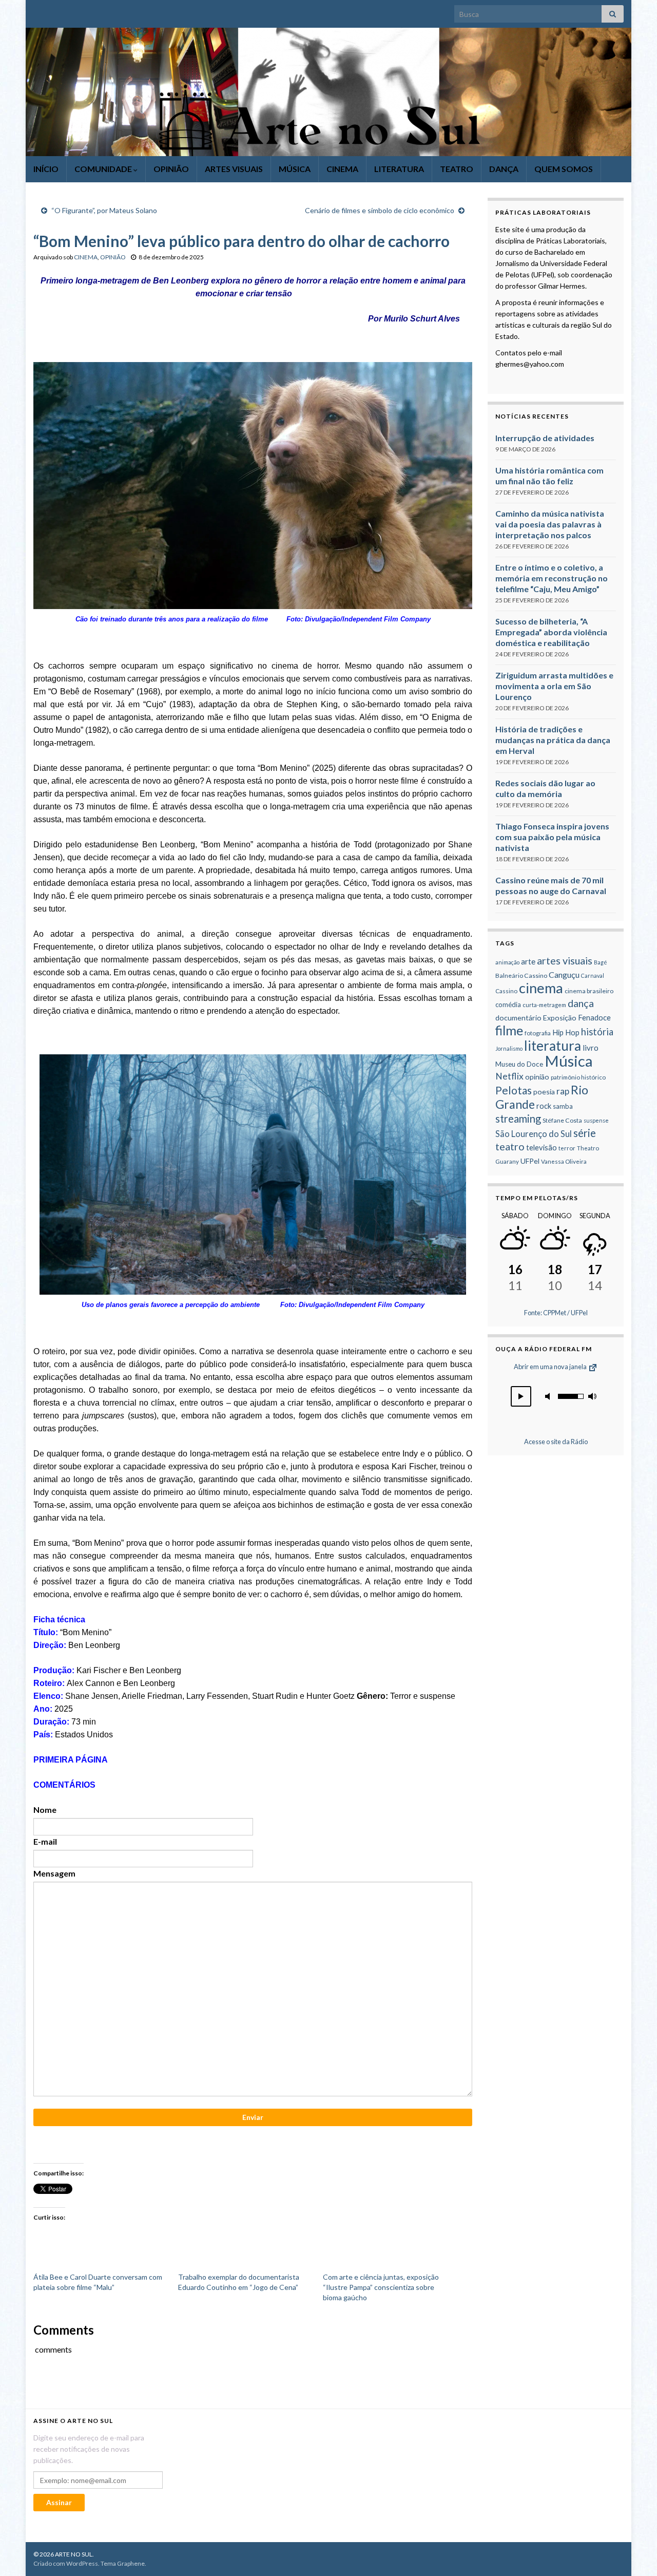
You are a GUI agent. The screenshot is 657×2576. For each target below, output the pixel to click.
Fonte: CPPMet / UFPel (556, 1313)
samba (563, 1106)
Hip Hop (566, 1032)
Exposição (560, 1018)
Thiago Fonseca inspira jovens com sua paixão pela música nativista (552, 837)
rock (544, 1106)
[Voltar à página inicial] (328, 92)
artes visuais (565, 961)
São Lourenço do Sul (534, 1134)
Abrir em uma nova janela (551, 1367)
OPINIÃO (171, 169)
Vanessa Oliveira (564, 1161)
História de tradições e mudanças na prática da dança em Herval (553, 740)
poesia (544, 1092)
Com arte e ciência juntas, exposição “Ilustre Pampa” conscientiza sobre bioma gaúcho (381, 2287)
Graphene (131, 2563)
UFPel (530, 1161)
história (597, 1032)
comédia (508, 1005)
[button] (521, 1396)
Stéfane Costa (562, 1120)
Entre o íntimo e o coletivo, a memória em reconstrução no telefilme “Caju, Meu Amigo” (552, 578)
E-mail (45, 1841)
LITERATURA (399, 169)
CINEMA (342, 169)
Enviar (253, 2117)
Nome (45, 1810)
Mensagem (54, 1873)
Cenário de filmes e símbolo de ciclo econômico (380, 210)
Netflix (509, 1076)
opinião (537, 1077)
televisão (542, 1147)
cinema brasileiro (589, 991)
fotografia (538, 1033)
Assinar (59, 2502)
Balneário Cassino (521, 976)
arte (528, 961)
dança (581, 1003)
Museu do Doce (519, 1064)
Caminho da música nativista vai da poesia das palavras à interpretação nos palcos (550, 524)
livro (591, 1048)
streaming (518, 1119)
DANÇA (504, 169)
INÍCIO (46, 169)
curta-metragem (544, 1005)
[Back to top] (634, 2553)
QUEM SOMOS (564, 169)
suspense (596, 1120)
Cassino (506, 991)
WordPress (82, 2563)
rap (563, 1091)
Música (569, 1061)
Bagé (601, 962)
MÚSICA (295, 169)
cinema (541, 988)
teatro (510, 1146)
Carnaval (593, 976)
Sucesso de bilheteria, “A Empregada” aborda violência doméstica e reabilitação (551, 632)
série (585, 1133)
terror (567, 1148)
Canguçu (564, 974)
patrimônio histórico (578, 1077)
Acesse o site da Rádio (556, 1442)
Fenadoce (594, 1017)
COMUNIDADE (104, 169)
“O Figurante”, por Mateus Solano (104, 210)
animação (507, 962)
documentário (518, 1018)
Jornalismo (509, 1048)
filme (509, 1030)
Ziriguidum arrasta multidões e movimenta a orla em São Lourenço (554, 686)
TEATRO (457, 169)
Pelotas (514, 1090)
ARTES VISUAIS (234, 169)
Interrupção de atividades (545, 438)
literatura (553, 1046)
